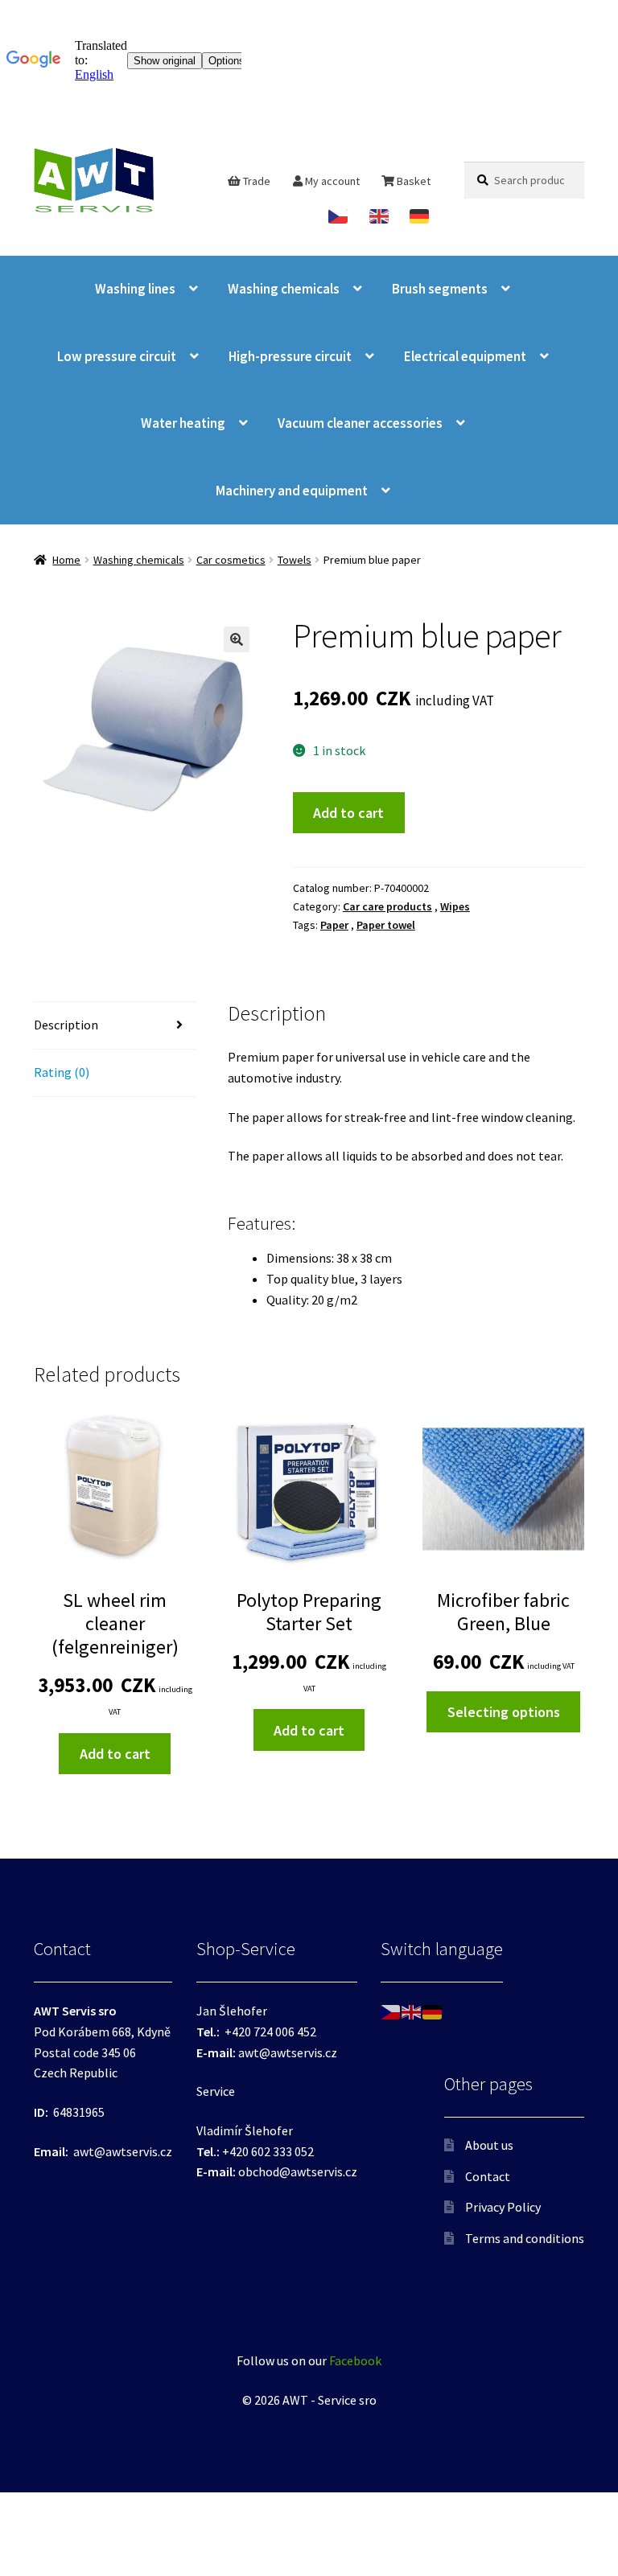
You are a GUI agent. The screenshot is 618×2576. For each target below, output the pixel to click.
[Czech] (339, 216)
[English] (380, 216)
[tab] (115, 1026)
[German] (420, 216)
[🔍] (237, 639)
